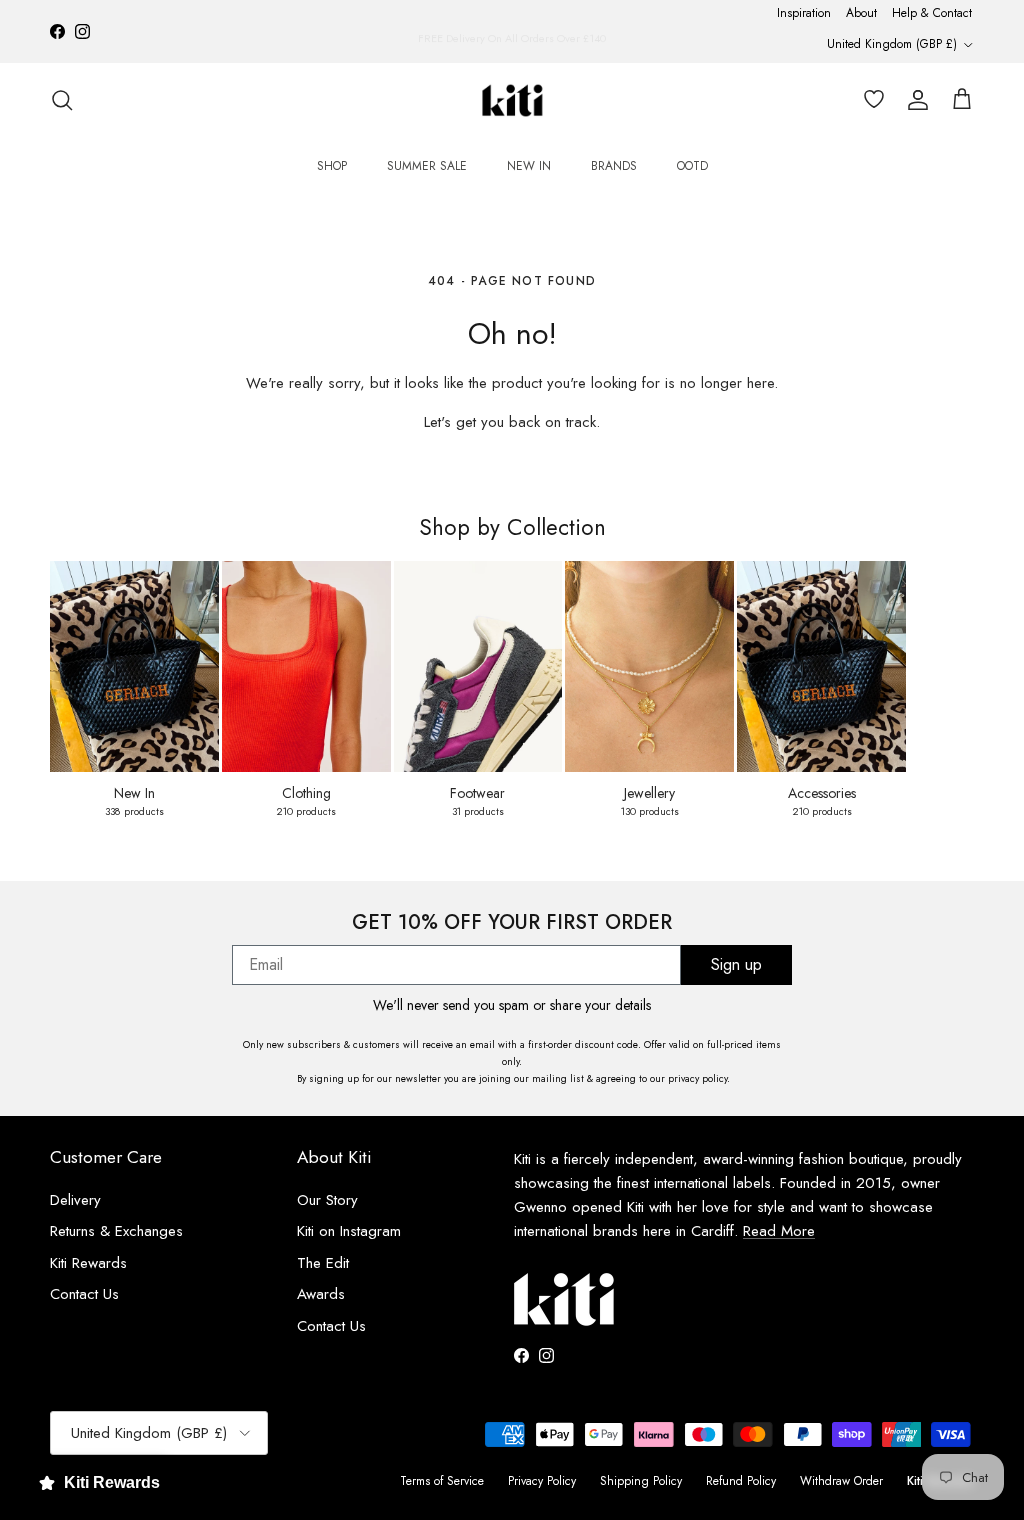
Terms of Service (442, 1481)
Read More (779, 1231)
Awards (321, 1294)
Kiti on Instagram (349, 1231)
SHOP (332, 166)
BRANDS (614, 166)
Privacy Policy (542, 1481)
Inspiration (804, 13)
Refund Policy (741, 1481)
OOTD (692, 166)
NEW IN (529, 166)
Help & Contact (932, 13)
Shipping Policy (641, 1481)
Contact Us (84, 1294)
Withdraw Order (841, 1481)
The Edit (323, 1263)
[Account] (914, 100)
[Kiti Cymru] (512, 100)
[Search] (62, 100)
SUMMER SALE (427, 166)
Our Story (327, 1200)
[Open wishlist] (870, 100)
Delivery (75, 1200)
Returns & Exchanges (116, 1231)
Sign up (736, 964)
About (861, 13)
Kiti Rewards (88, 1263)
